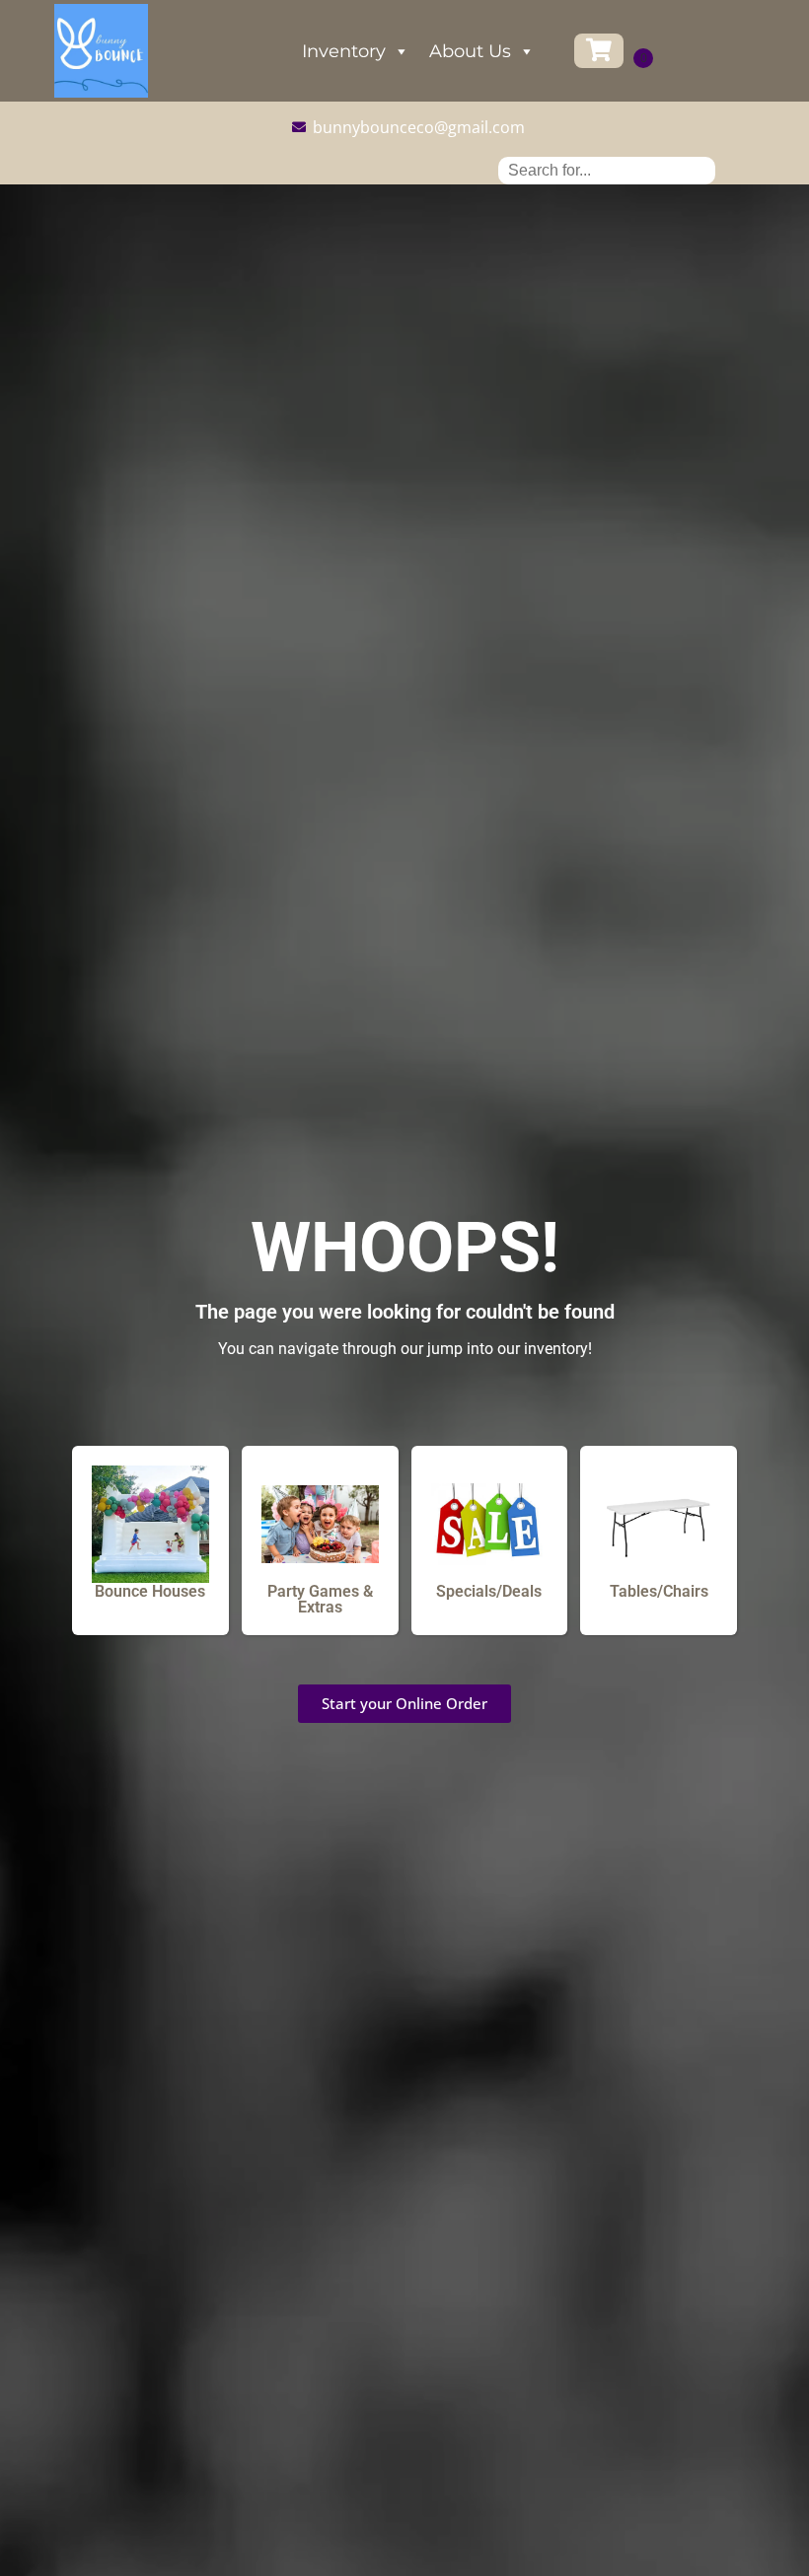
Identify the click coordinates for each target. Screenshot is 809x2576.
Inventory (344, 51)
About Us (470, 51)
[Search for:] (607, 170)
